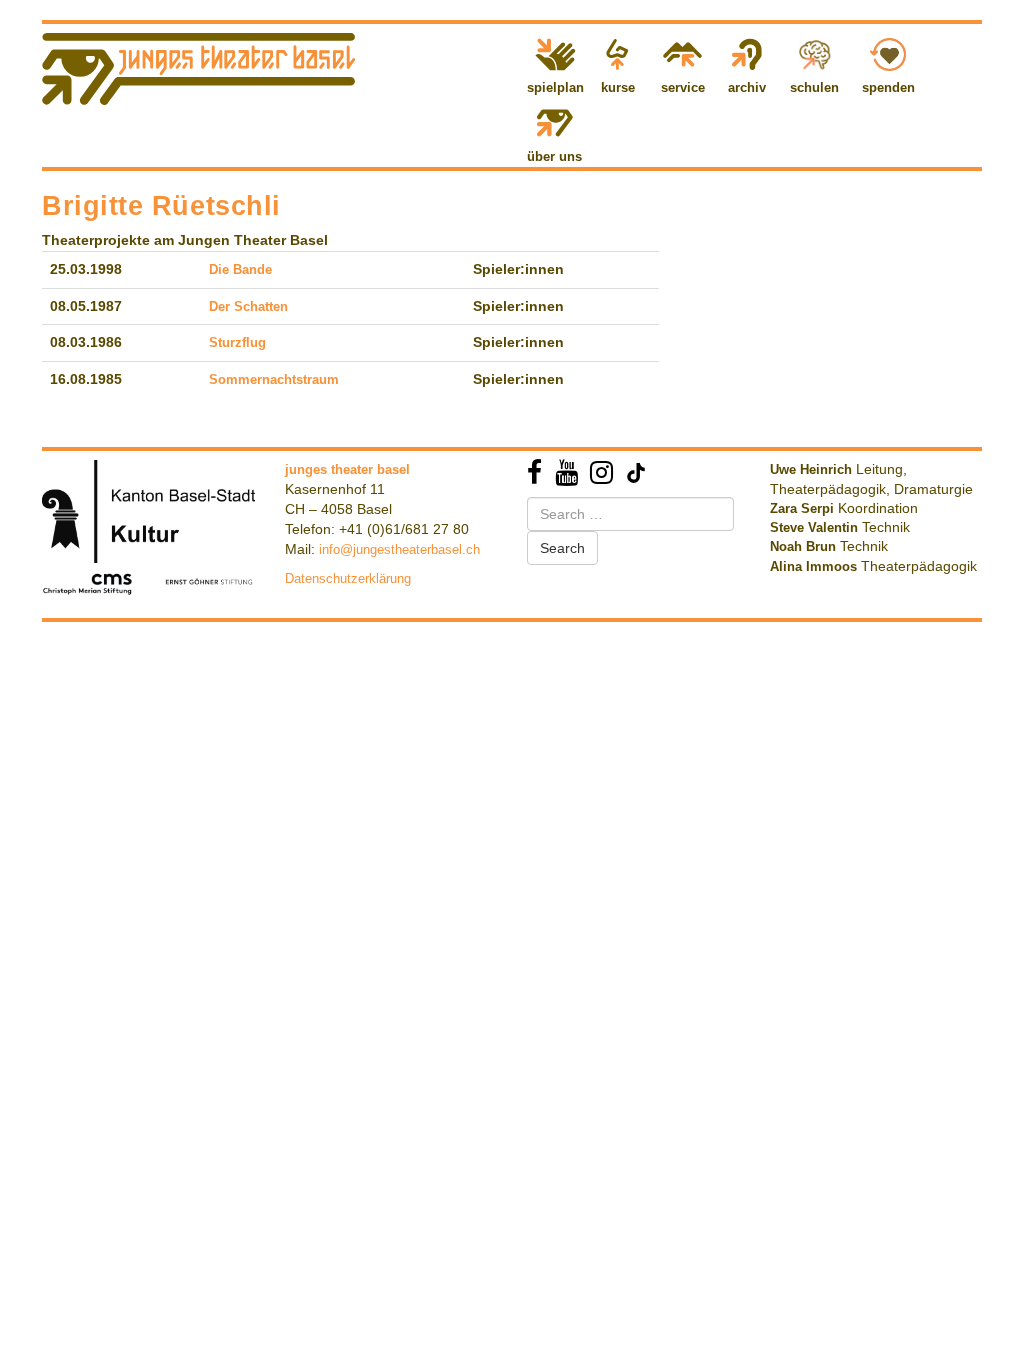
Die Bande (240, 269)
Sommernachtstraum (274, 379)
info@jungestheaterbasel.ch (399, 549)
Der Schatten (248, 306)
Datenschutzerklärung (348, 578)
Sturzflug (237, 342)
